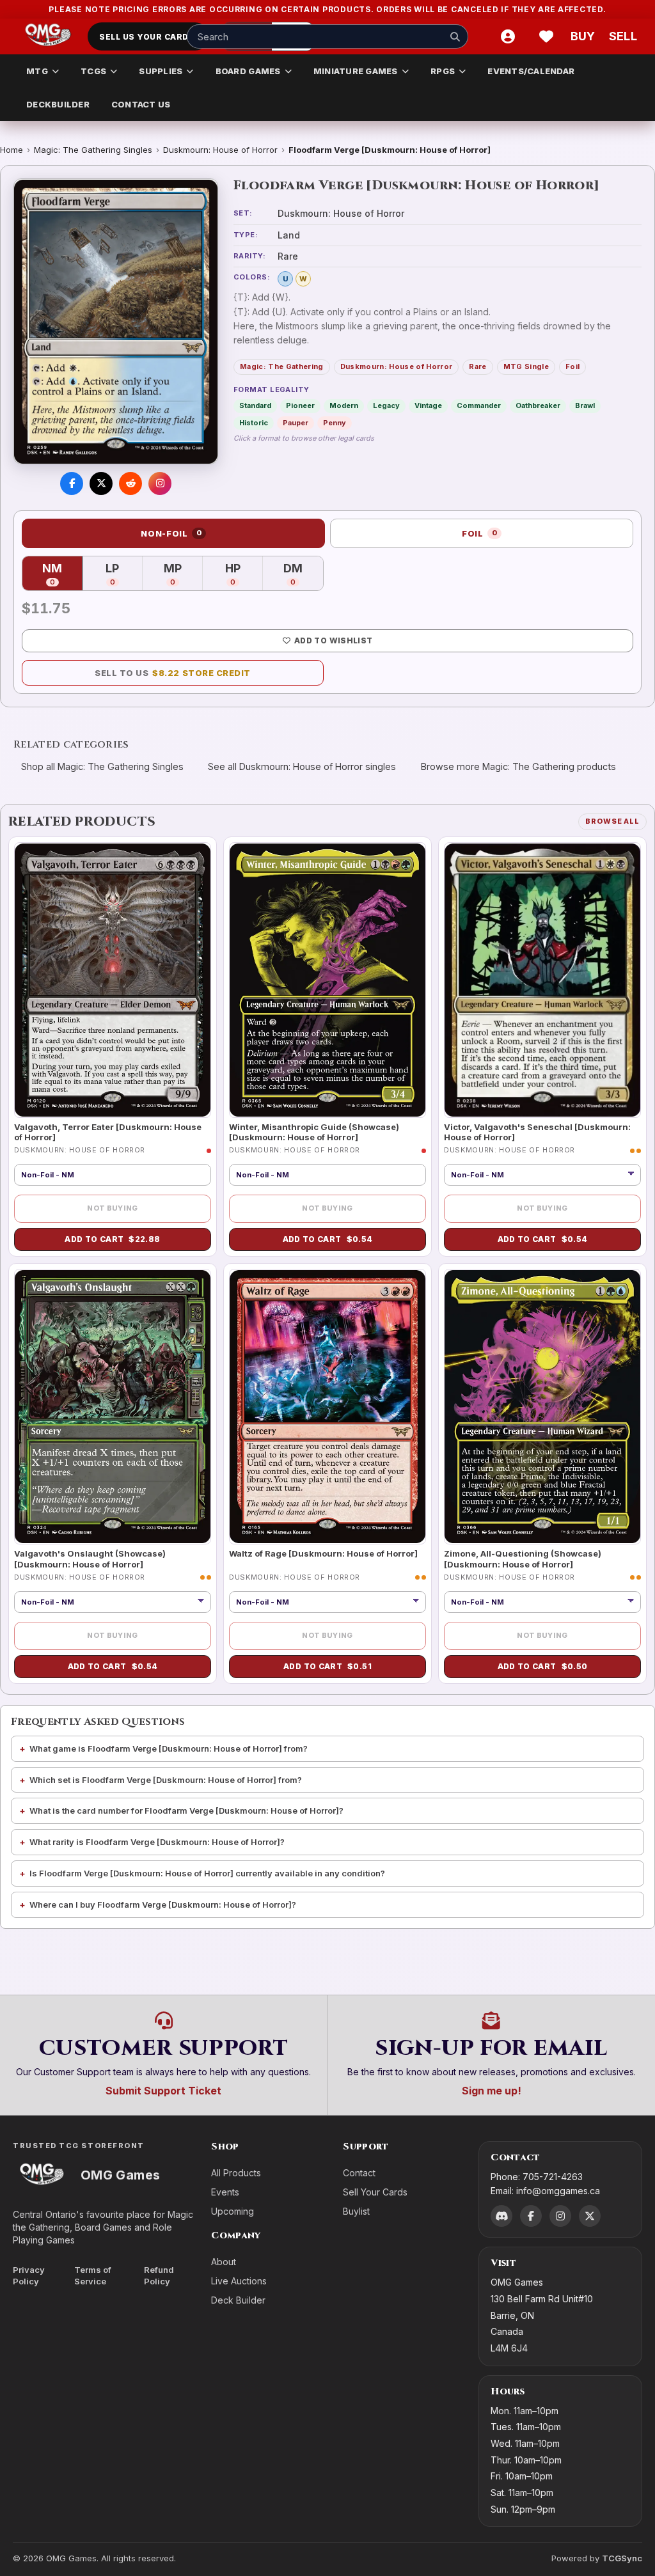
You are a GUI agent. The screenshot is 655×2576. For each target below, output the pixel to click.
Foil (572, 366)
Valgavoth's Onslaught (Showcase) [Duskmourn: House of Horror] (90, 1559)
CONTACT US (141, 104)
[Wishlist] (546, 36)
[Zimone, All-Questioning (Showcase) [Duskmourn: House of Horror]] (542, 1407)
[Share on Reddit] (130, 483)
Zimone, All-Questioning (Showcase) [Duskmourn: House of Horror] (523, 1559)
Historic (254, 423)
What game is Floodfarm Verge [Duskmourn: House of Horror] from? (169, 1748)
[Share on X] (101, 483)
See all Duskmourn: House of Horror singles (302, 766)
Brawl (585, 405)
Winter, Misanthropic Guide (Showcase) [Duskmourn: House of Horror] (314, 1132)
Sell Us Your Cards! (148, 37)
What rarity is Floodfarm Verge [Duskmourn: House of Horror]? (157, 1842)
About (224, 2262)
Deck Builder (238, 2300)
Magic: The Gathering (282, 366)
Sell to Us (173, 673)
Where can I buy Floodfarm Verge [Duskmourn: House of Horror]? (163, 1905)
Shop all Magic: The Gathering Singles (102, 766)
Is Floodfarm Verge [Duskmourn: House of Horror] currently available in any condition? (207, 1873)
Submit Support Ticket (163, 2091)
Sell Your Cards (375, 2192)
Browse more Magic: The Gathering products (518, 766)
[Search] (455, 36)
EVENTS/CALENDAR (531, 71)
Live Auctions (239, 2281)
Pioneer (300, 405)
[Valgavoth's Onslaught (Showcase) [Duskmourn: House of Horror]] (113, 1407)
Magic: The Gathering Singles (93, 150)
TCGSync (622, 2558)
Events (225, 2192)
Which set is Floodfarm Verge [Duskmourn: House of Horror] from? (166, 1780)
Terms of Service (93, 2276)
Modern (344, 405)
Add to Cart (112, 1239)
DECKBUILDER (58, 104)
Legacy (386, 405)
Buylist (356, 2211)
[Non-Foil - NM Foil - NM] (542, 1175)
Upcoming (233, 2211)
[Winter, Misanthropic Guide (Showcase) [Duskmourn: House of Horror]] (327, 980)
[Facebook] (531, 2216)
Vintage (428, 405)
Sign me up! (492, 2091)
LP (124, 575)
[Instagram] (560, 2216)
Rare (477, 366)
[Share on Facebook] (72, 483)
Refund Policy (159, 2276)
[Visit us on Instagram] (160, 483)
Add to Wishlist (333, 640)
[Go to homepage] (48, 36)
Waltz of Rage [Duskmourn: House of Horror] (323, 1553)
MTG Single (526, 366)
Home (12, 150)
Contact (359, 2173)
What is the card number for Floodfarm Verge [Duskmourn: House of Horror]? (186, 1810)
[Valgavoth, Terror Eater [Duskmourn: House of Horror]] (113, 980)
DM (303, 575)
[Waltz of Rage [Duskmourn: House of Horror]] (327, 1407)
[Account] (508, 36)
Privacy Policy (29, 2276)
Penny (335, 423)
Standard (255, 405)
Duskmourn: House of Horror (220, 150)
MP (183, 575)
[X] (590, 2216)
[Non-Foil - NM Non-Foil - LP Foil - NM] (542, 1602)
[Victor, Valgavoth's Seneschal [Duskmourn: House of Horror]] (542, 980)
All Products (236, 2173)
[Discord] (501, 2216)
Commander (479, 405)
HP (244, 575)
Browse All (612, 821)
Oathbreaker (538, 405)
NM (62, 575)
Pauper (296, 423)
